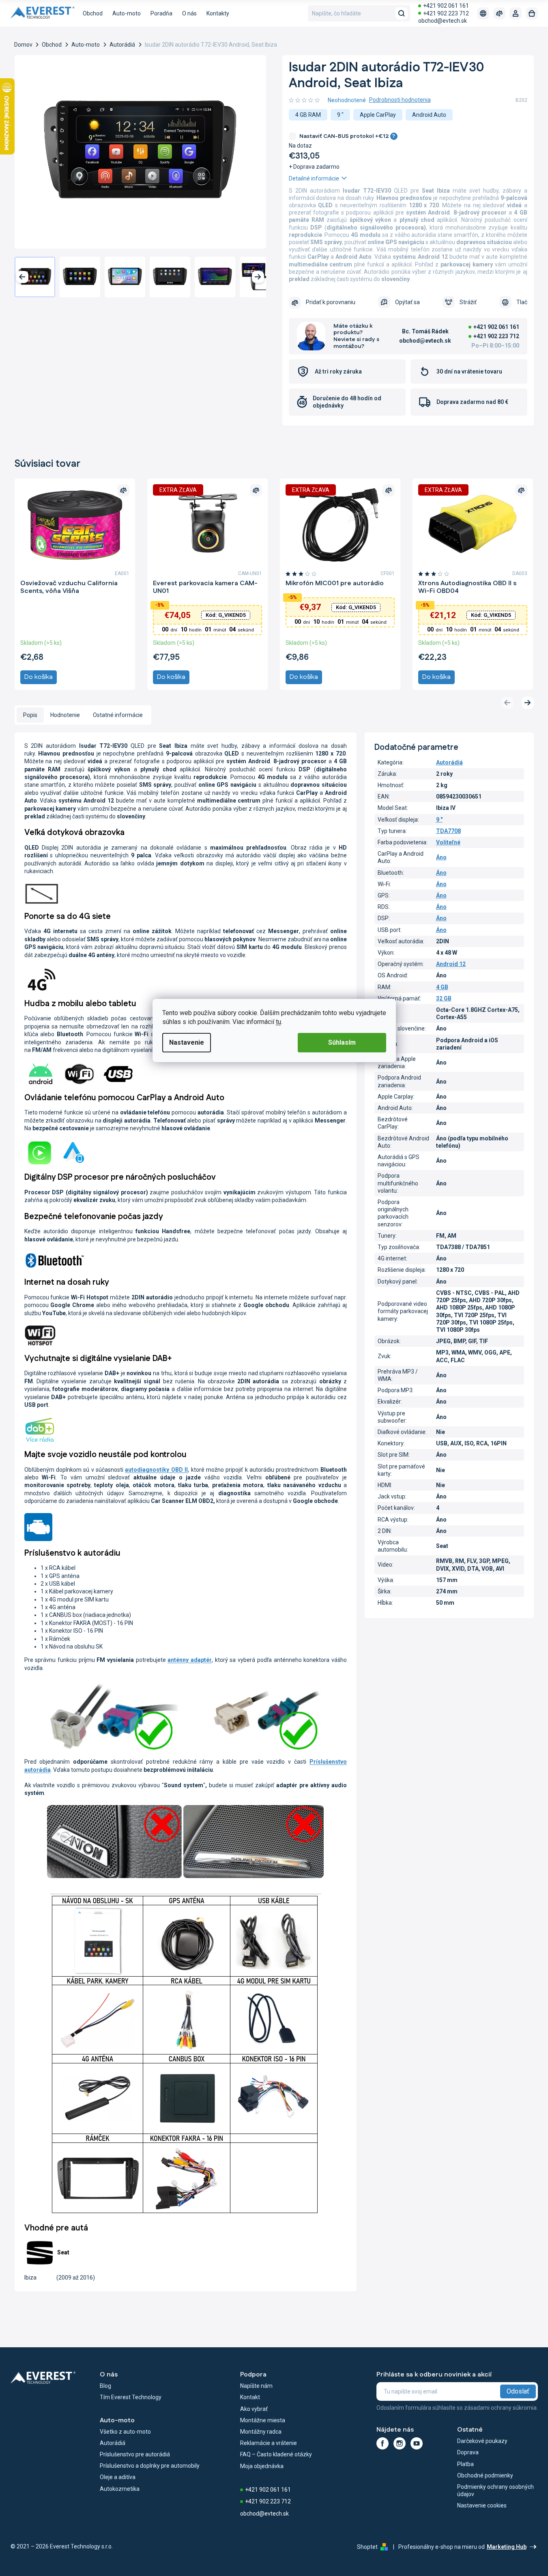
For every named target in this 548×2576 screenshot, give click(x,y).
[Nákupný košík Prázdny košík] (532, 13)
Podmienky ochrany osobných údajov (495, 2490)
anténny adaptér (190, 1660)
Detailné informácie (314, 178)
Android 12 (451, 964)
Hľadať (402, 13)
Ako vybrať (254, 2409)
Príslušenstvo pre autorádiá (135, 2454)
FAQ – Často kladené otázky (276, 2454)
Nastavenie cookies (482, 2505)
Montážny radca (261, 2432)
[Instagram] (400, 2443)
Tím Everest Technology (131, 2397)
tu (278, 1022)
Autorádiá (449, 762)
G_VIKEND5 (226, 615)
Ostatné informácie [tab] (118, 715)
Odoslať (518, 2391)
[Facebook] (383, 2443)
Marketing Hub (507, 2547)
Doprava (468, 2452)
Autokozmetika (120, 2489)
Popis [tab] (30, 715)
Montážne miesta (263, 2420)
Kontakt (250, 2397)
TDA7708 (448, 831)
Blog (105, 2386)
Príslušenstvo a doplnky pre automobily (150, 2466)
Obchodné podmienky (485, 2475)
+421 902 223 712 (446, 13)
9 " (439, 820)
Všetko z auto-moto (125, 2432)
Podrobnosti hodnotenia (400, 100)
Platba (465, 2464)
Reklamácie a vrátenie (269, 2443)
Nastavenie (187, 1042)
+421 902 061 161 (446, 6)
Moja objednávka (262, 2466)
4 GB (442, 987)
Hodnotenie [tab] (65, 715)
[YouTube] (417, 2443)
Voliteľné (448, 842)
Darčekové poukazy (482, 2441)
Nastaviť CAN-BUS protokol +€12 (347, 136)
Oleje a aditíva (118, 2477)
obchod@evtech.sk (443, 21)
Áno (441, 857)
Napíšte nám (256, 2386)
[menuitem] (93, 13)
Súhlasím (342, 1042)
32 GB (444, 998)
